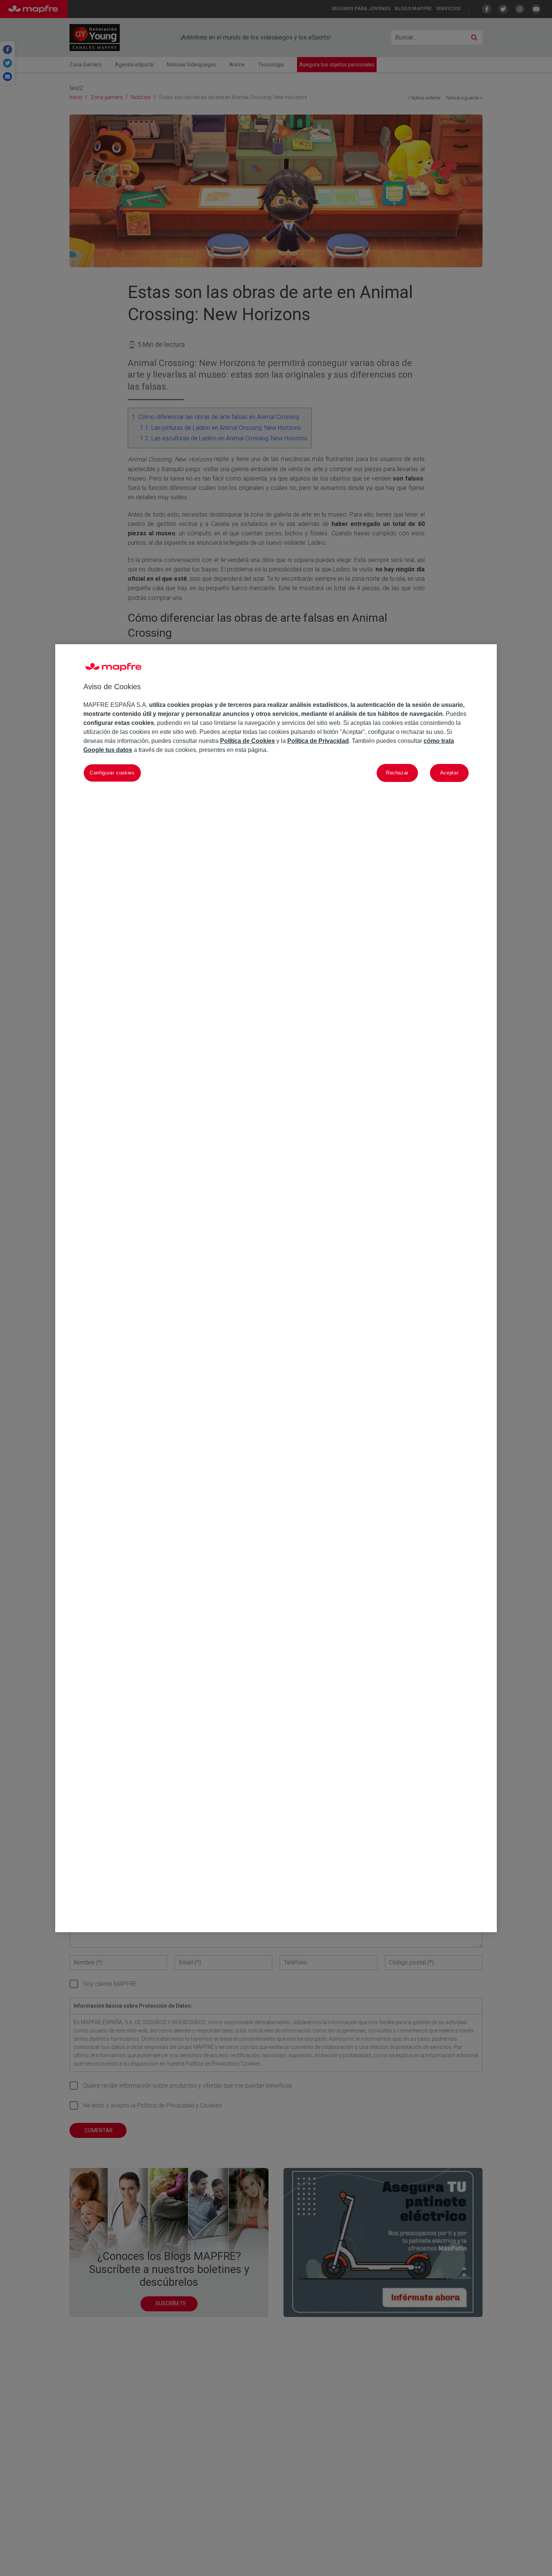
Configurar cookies (112, 772)
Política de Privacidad (318, 740)
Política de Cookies (247, 740)
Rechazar (397, 772)
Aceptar (449, 772)
